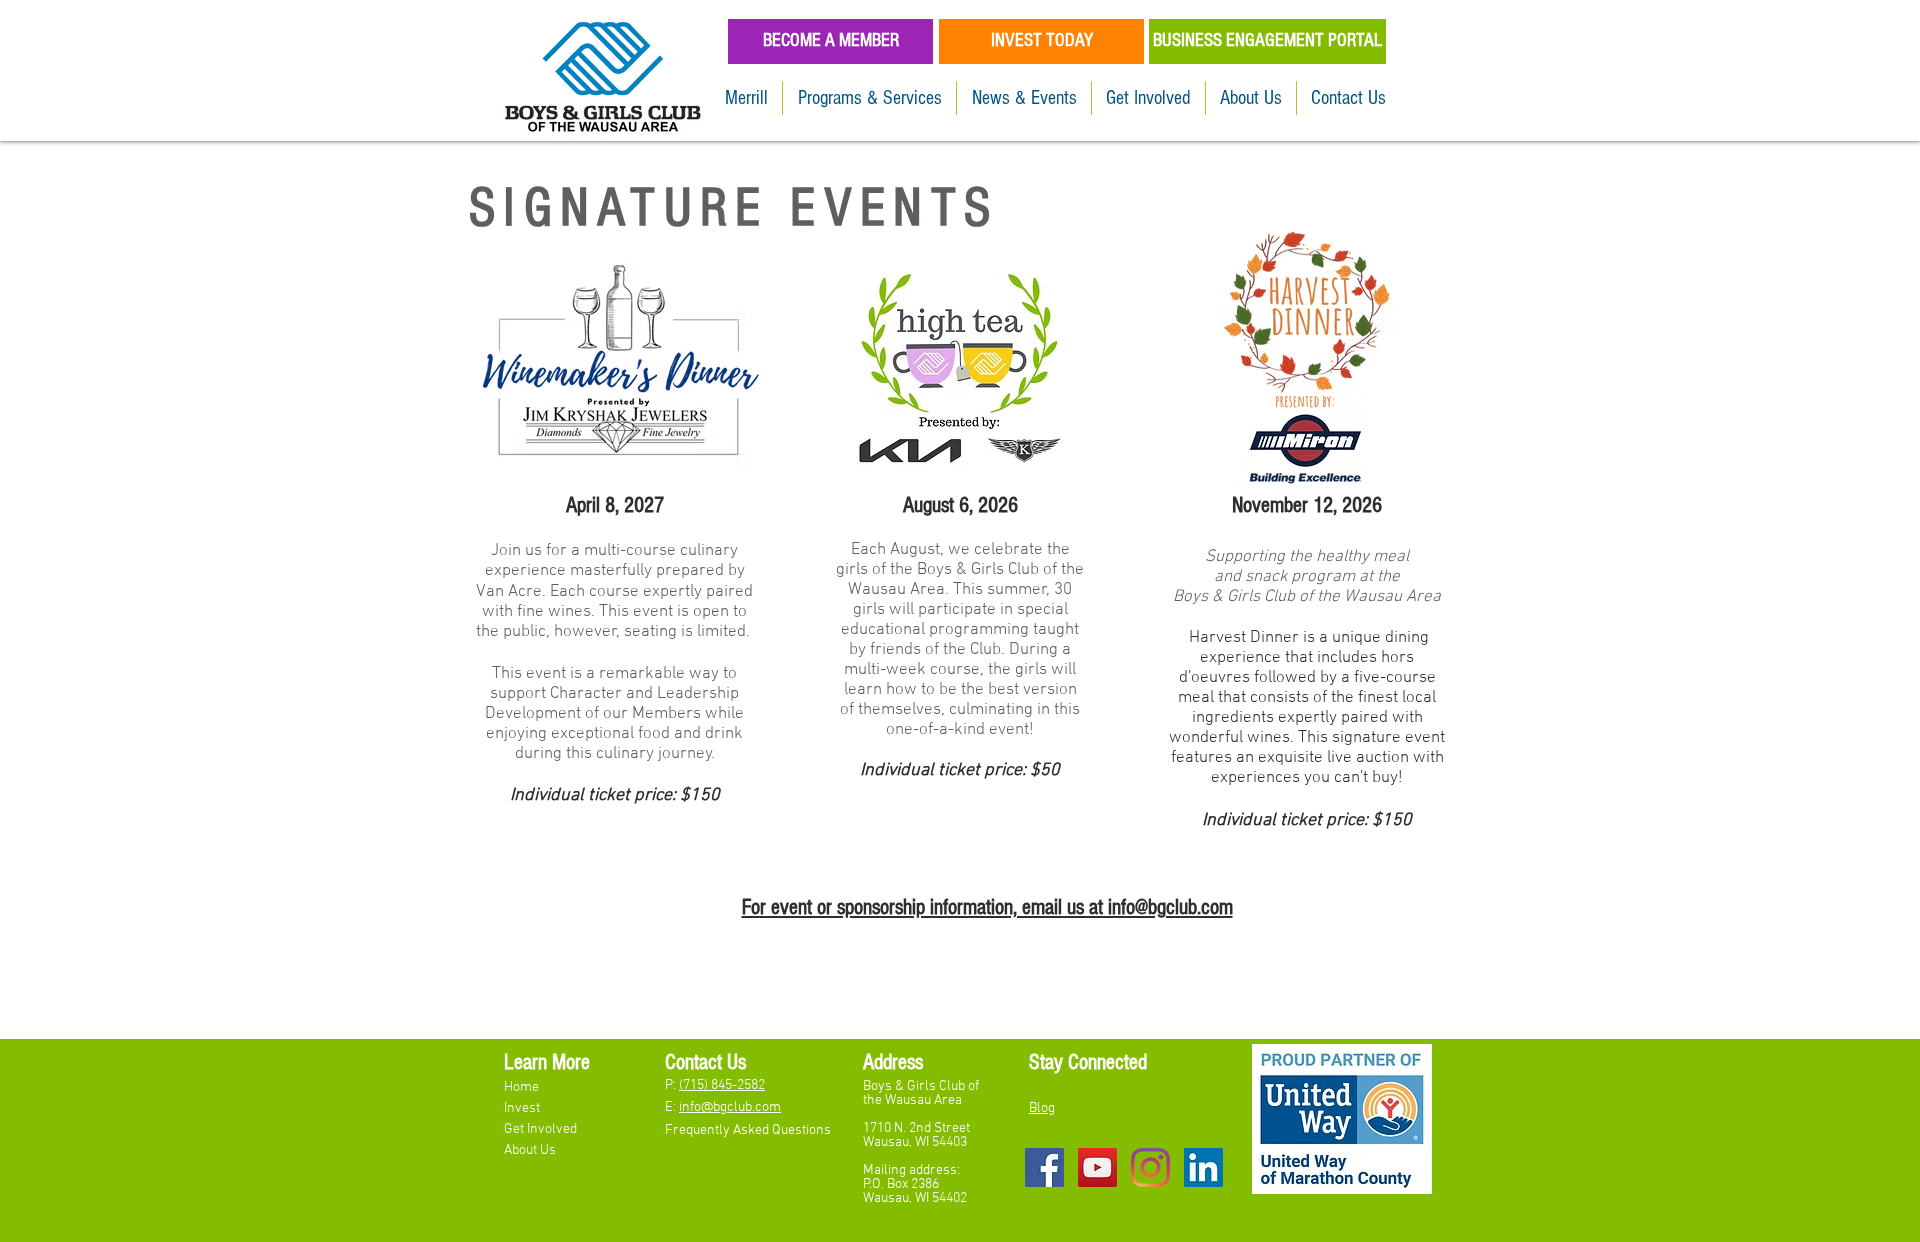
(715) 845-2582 (722, 1085)
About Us (530, 1150)
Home (523, 1087)
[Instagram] (1150, 1167)
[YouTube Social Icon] (1097, 1167)
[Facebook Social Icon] (1044, 1167)
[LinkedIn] (1203, 1167)
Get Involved (542, 1129)
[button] (869, 98)
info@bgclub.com (730, 1107)
